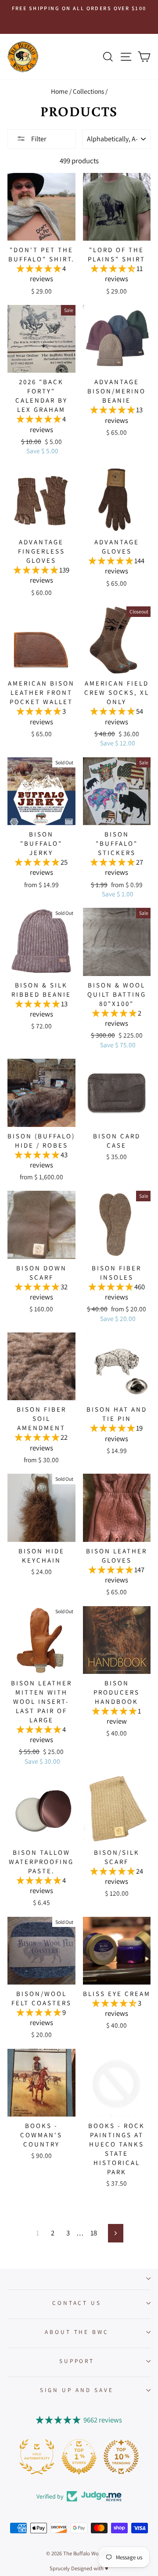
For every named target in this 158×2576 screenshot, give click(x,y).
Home (59, 91)
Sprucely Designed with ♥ (79, 2568)
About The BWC (77, 2332)
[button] (39, 268)
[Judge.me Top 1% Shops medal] (79, 2457)
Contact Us (77, 2303)
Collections (88, 91)
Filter (38, 139)
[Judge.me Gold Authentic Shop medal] (37, 2457)
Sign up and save (77, 2390)
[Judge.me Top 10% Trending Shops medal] (121, 2457)
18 (94, 2233)
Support (77, 2361)
